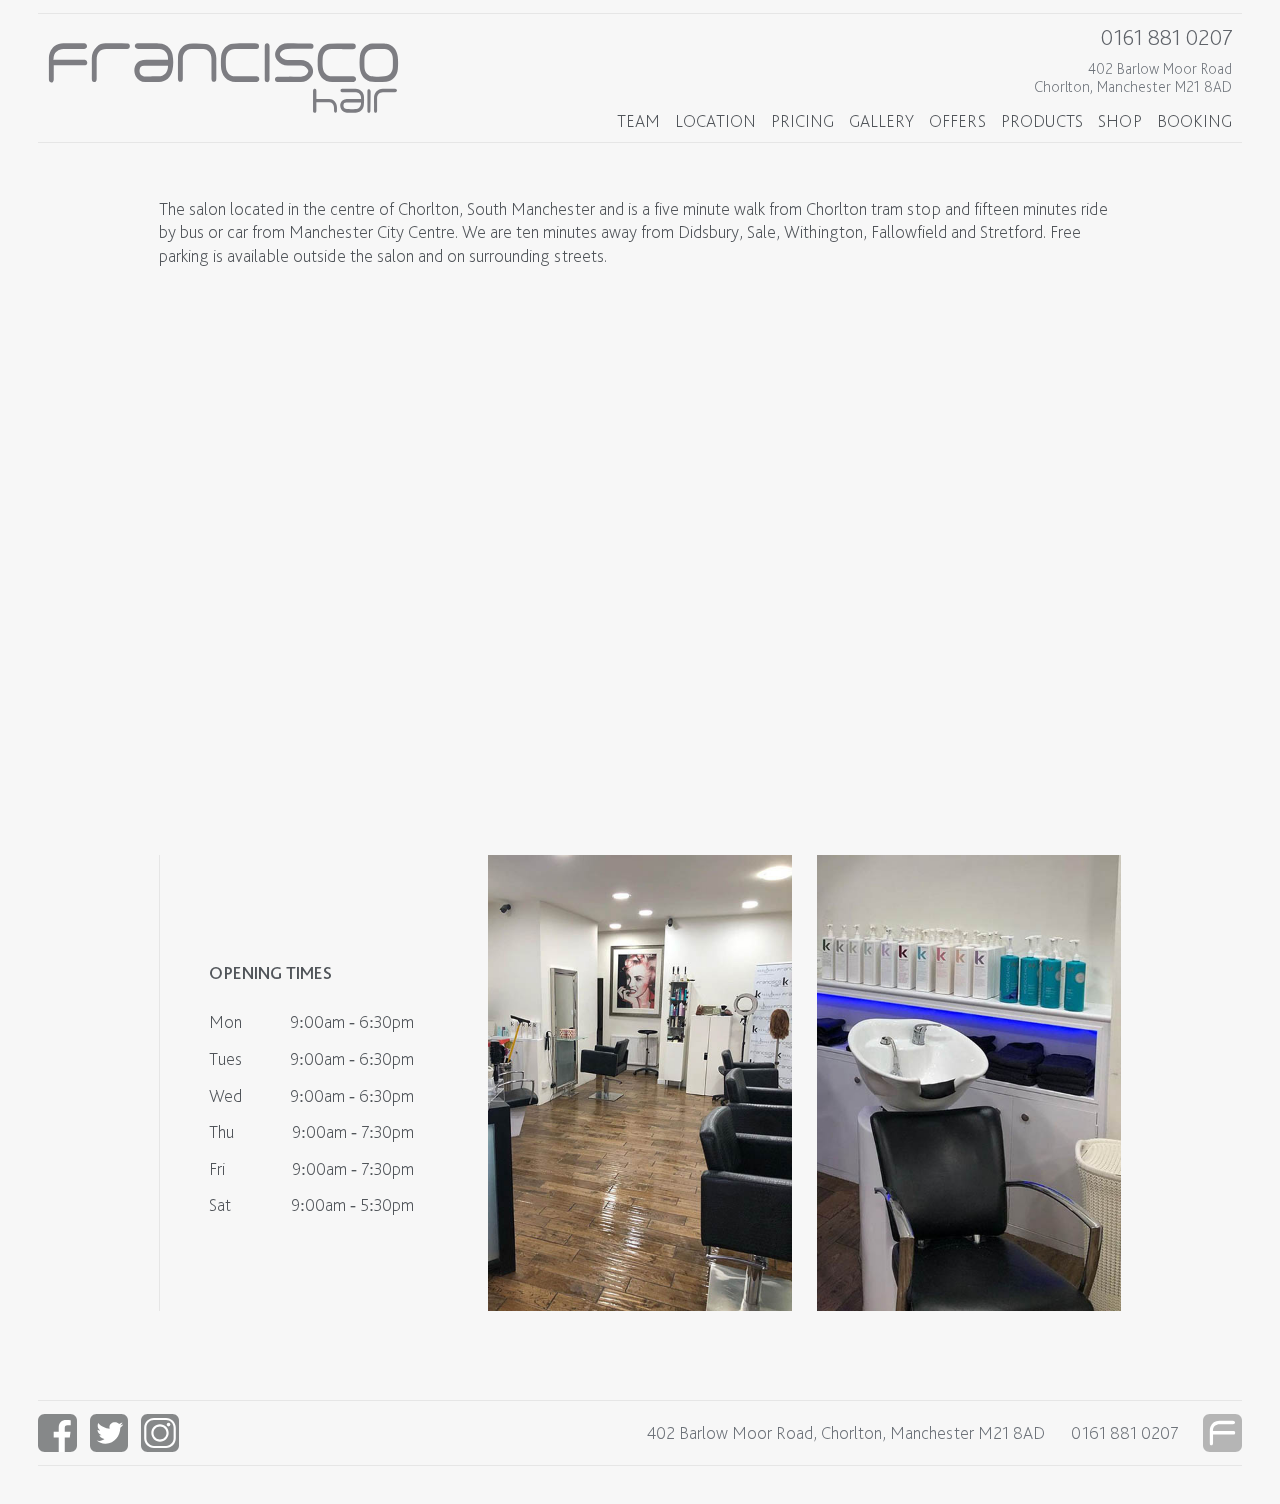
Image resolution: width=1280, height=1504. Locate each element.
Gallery (881, 120)
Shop (1120, 120)
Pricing (802, 120)
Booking (1194, 120)
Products (1042, 120)
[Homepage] (238, 78)
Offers (957, 120)
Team (638, 120)
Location (715, 120)
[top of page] (1222, 1433)
